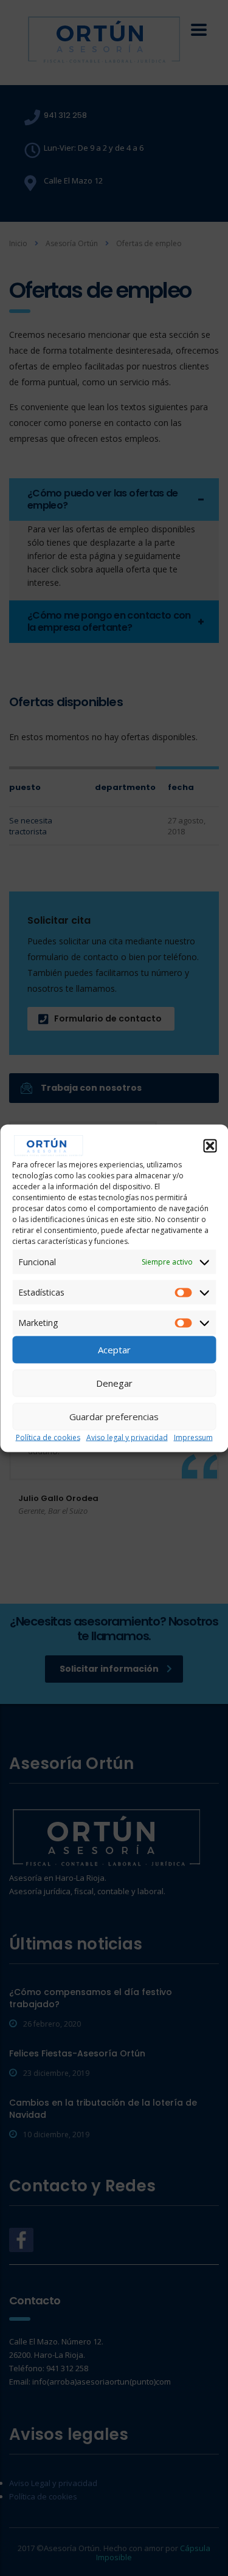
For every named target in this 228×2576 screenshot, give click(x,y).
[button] (210, 1145)
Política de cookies (48, 1437)
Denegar (114, 1383)
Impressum (193, 1437)
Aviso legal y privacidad (127, 1437)
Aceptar (114, 1350)
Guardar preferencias (114, 1417)
